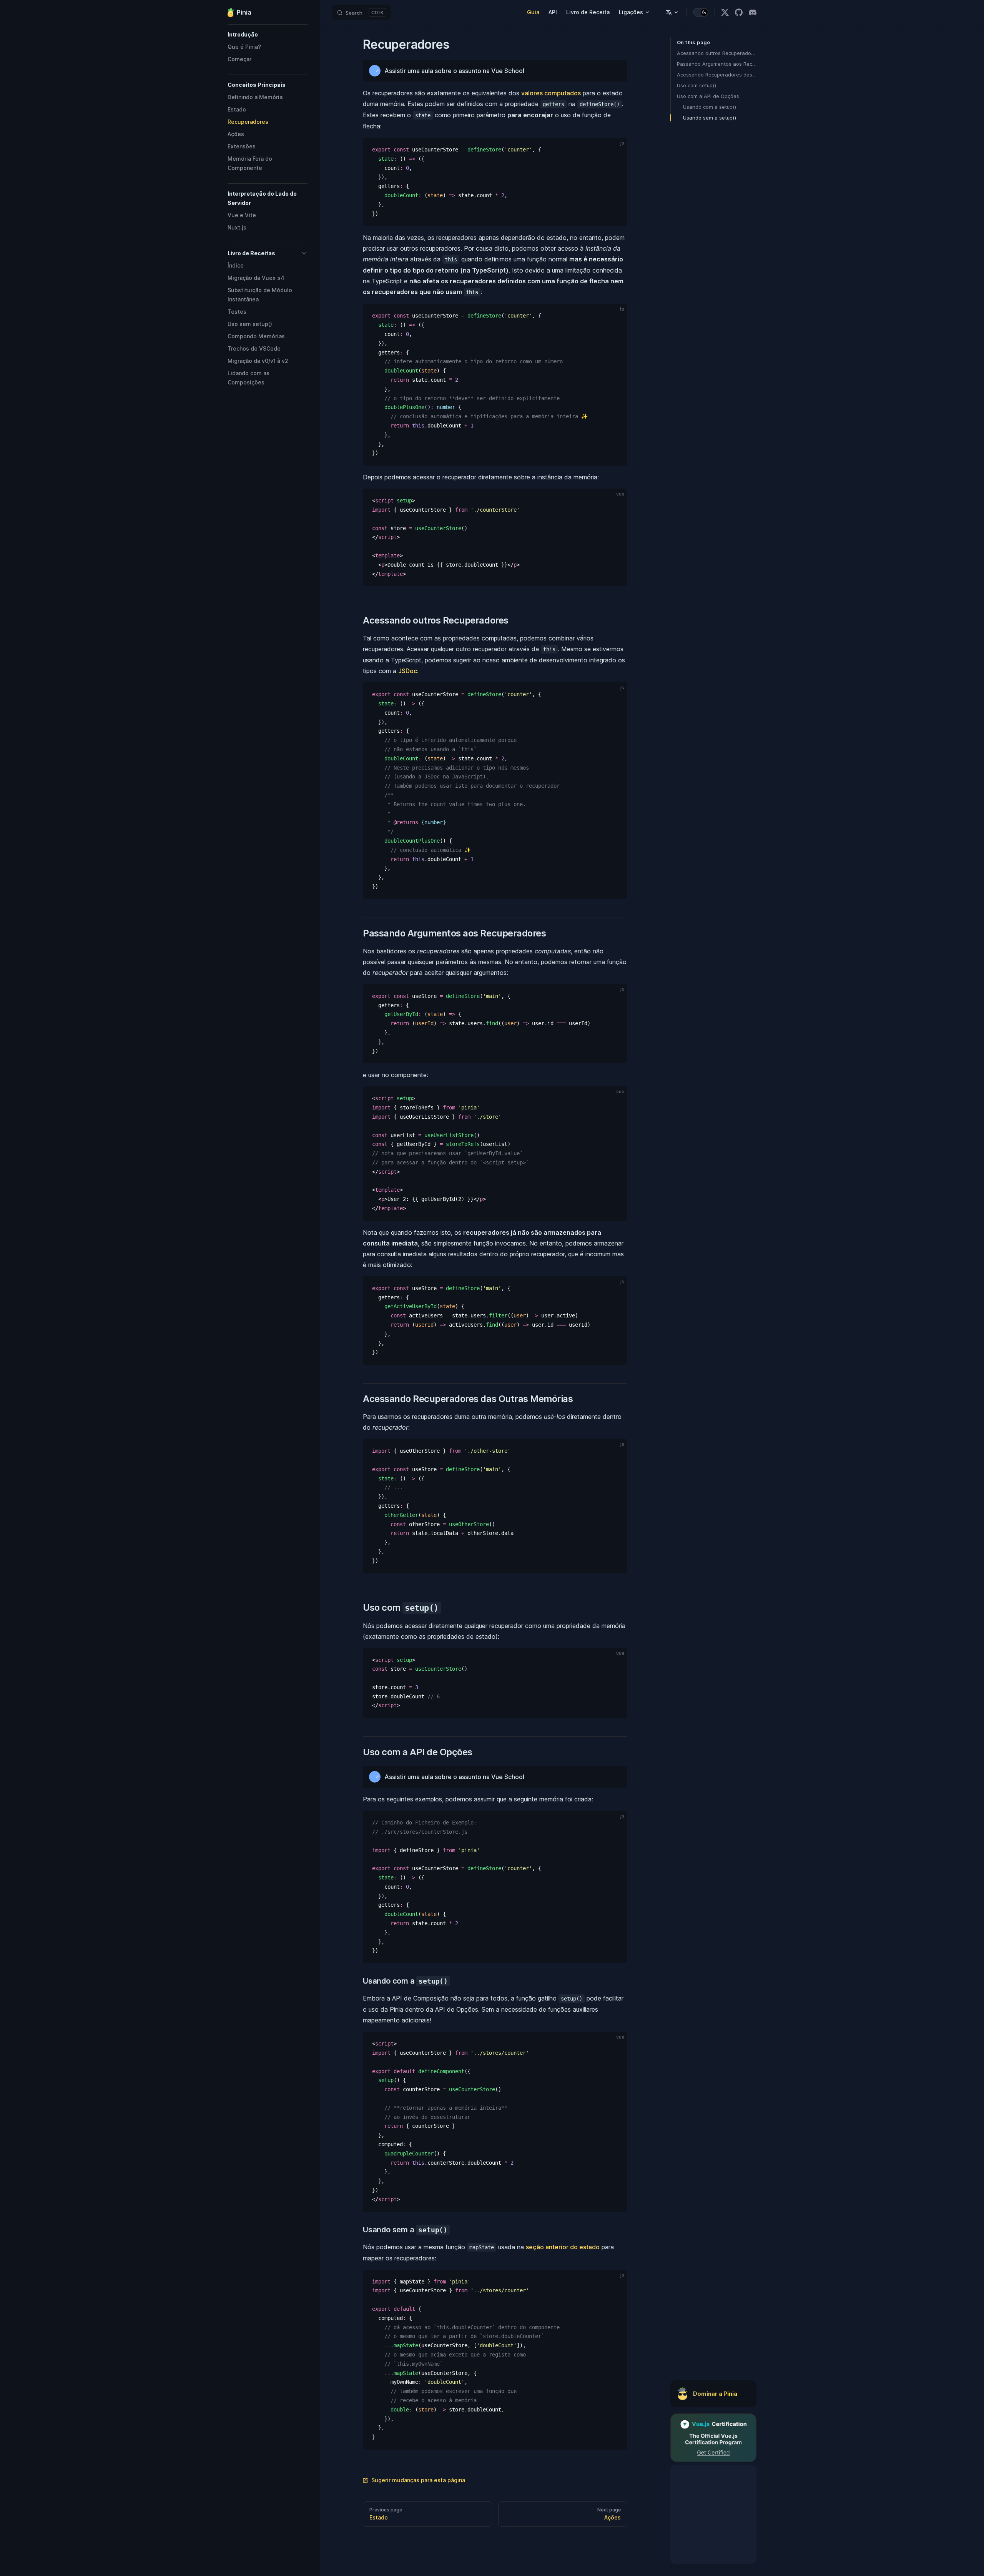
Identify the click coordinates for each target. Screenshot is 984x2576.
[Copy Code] (615, 150)
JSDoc (408, 671)
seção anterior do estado (563, 2247)
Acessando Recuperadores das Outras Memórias (717, 75)
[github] (739, 12)
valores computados (551, 93)
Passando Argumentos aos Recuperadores (717, 64)
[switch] (701, 12)
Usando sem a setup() (710, 118)
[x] (725, 12)
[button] (268, 35)
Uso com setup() (696, 85)
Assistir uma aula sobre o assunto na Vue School (454, 71)
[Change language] (672, 12)
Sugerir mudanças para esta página (418, 2480)
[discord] (753, 12)
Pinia (244, 12)
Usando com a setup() (710, 107)
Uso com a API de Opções (708, 96)
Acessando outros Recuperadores (717, 53)
